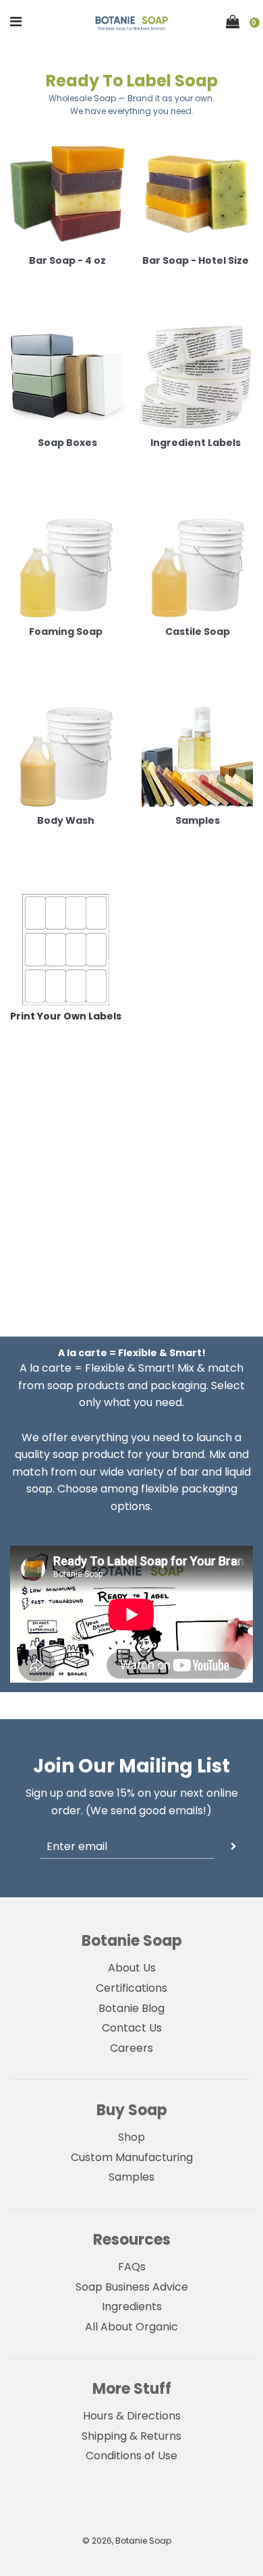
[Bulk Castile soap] (197, 565)
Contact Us (132, 2028)
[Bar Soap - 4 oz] (67, 192)
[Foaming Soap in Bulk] (66, 565)
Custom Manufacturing (132, 2157)
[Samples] (197, 754)
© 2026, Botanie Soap (127, 2541)
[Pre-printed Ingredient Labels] (196, 374)
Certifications (131, 1988)
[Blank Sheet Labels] (66, 950)
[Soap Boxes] (67, 374)
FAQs (132, 2267)
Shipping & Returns (131, 2436)
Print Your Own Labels (66, 1016)
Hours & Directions (132, 2416)
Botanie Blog (131, 2008)
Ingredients (132, 2306)
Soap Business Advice (132, 2287)
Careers (131, 2048)
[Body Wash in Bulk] (66, 754)
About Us (132, 1968)
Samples (131, 2177)
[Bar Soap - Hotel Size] (196, 192)
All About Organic (131, 2327)
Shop (131, 2137)
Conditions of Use (131, 2456)
